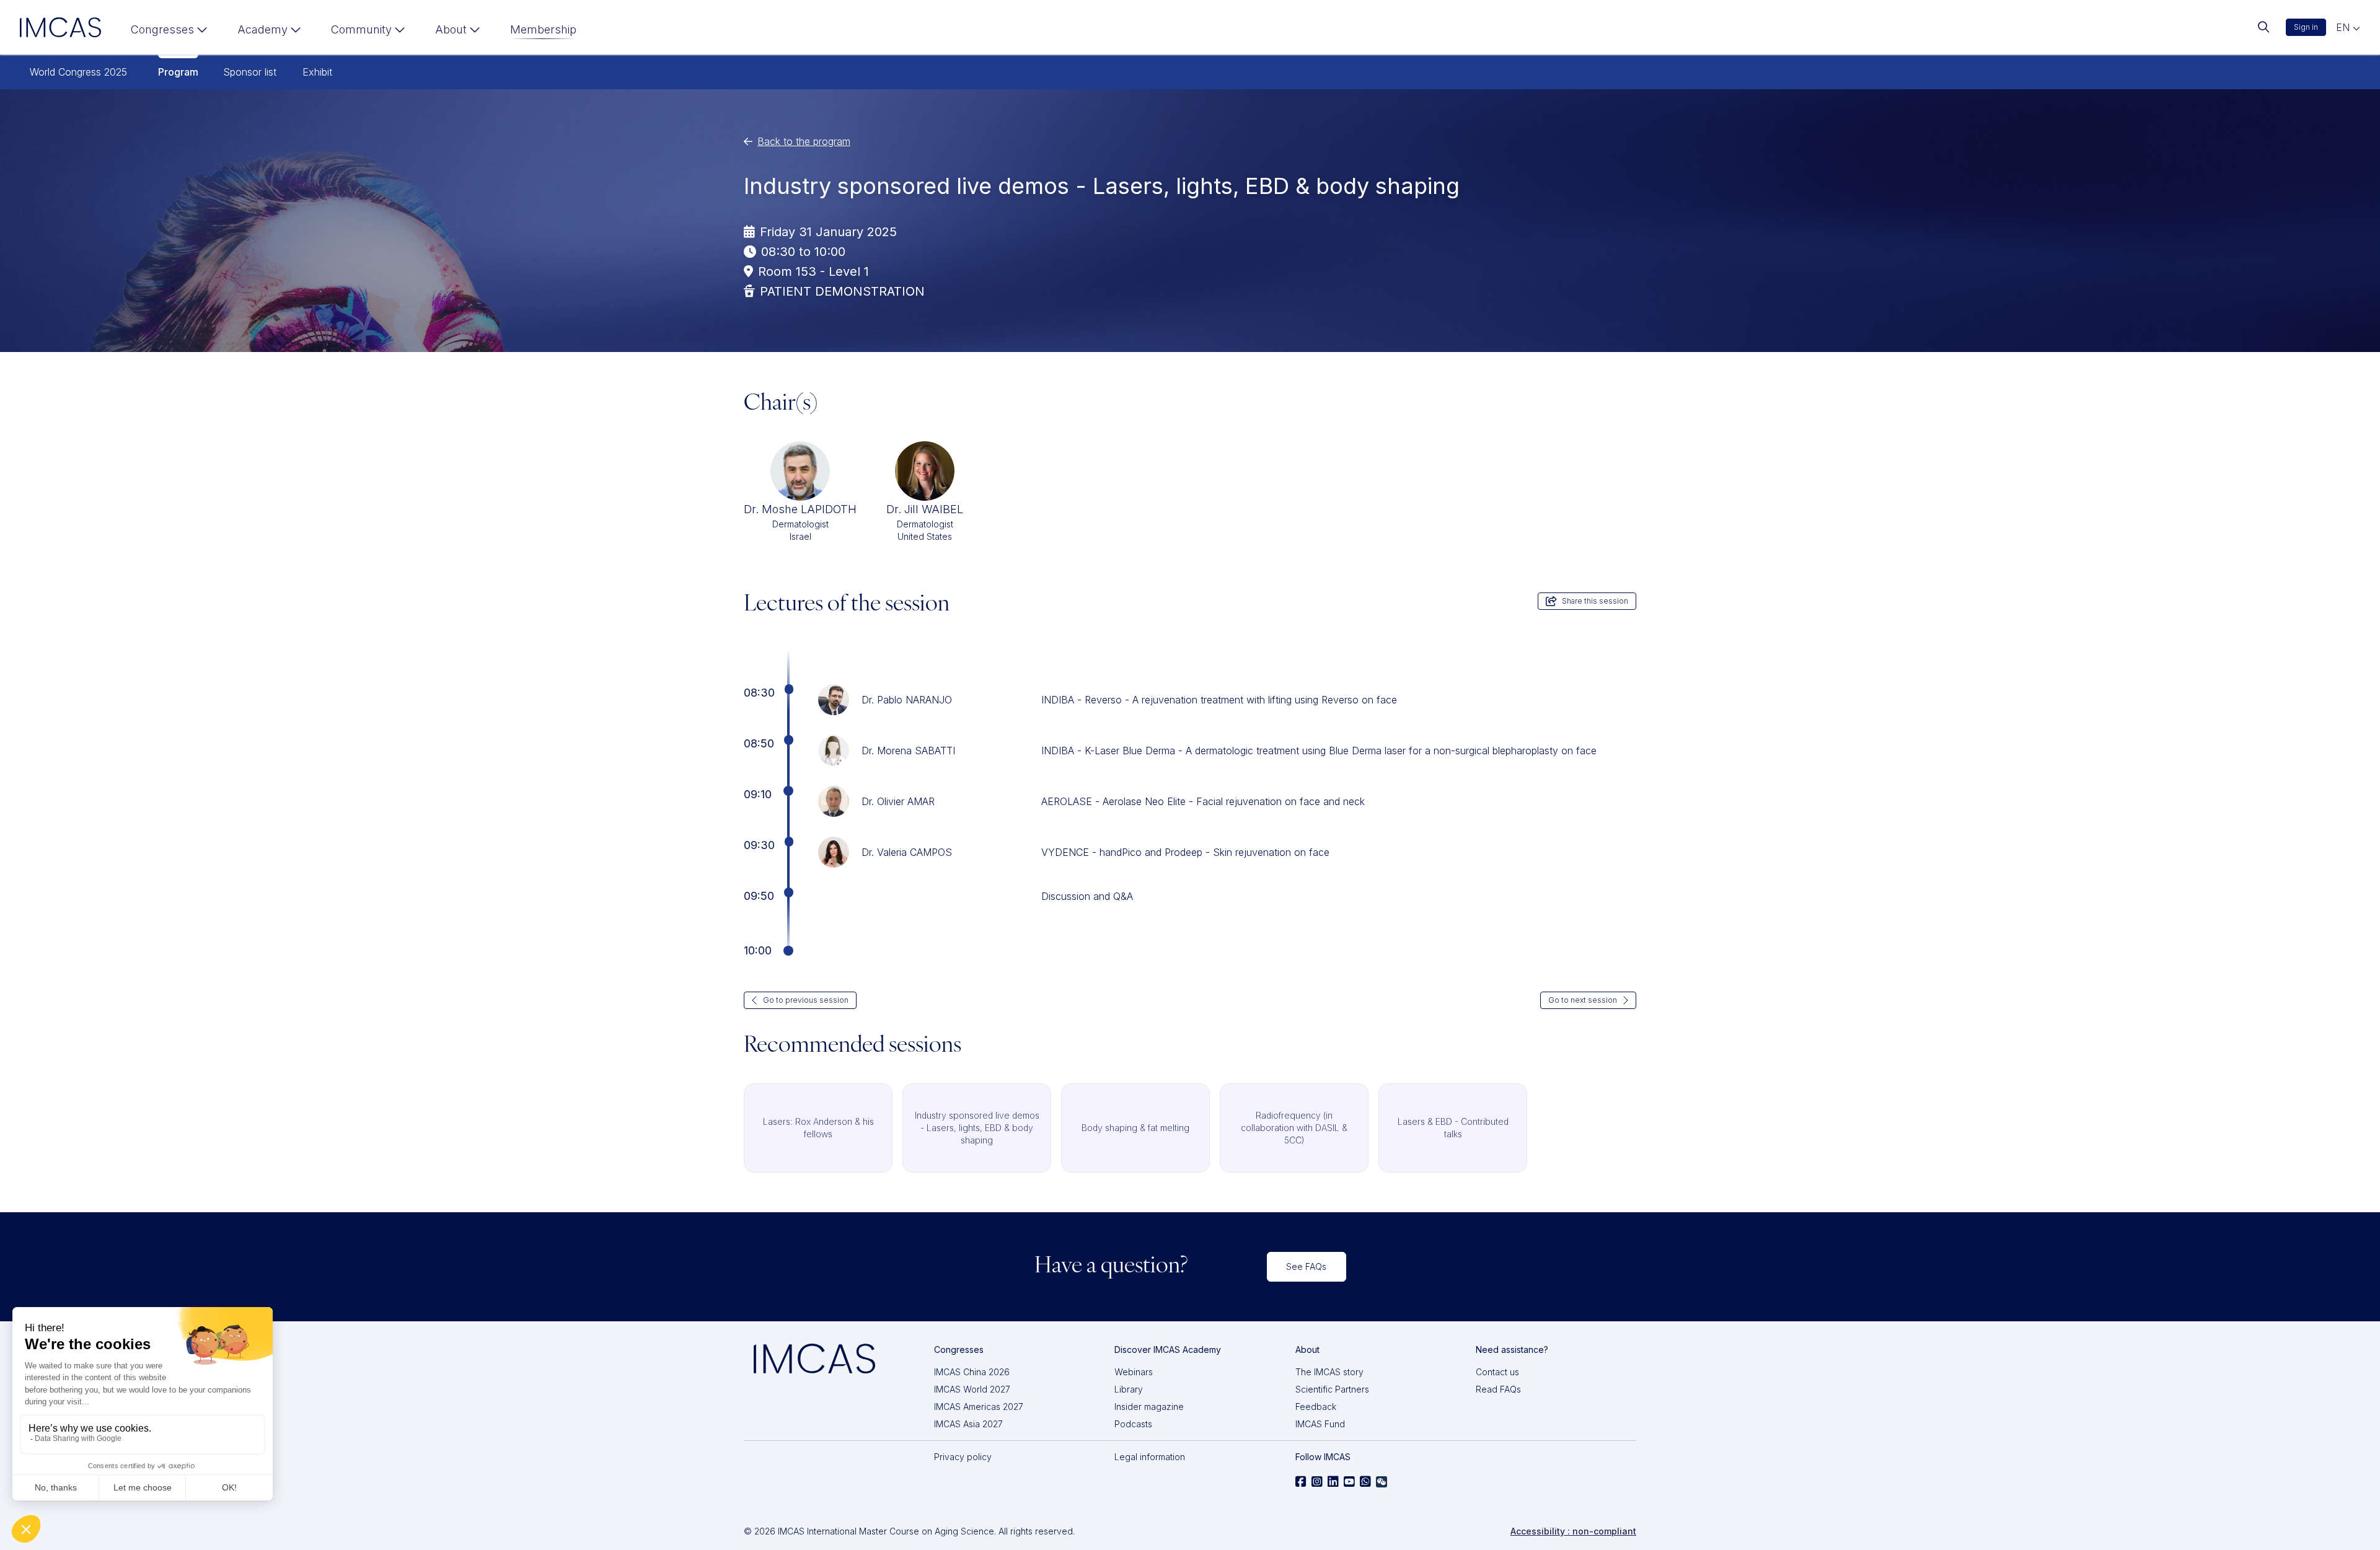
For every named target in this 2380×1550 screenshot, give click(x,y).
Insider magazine (1149, 1407)
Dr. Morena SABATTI (908, 751)
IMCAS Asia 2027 (968, 1424)
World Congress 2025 (78, 72)
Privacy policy (963, 1457)
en (2344, 27)
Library (1129, 1389)
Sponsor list (250, 72)
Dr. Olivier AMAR (898, 801)
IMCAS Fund (1320, 1424)
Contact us (1497, 1372)
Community (361, 29)
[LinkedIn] (1333, 1482)
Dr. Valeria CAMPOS (907, 852)
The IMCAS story (1329, 1372)
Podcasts (1133, 1424)
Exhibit (317, 72)
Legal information (1150, 1457)
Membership (543, 29)
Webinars (1134, 1372)
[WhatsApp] (1365, 1482)
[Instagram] (1317, 1482)
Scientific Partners (1332, 1389)
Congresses (162, 29)
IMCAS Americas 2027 (979, 1407)
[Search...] (2263, 27)
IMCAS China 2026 (972, 1372)
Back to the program (804, 141)
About (451, 29)
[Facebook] (1301, 1482)
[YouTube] (1349, 1482)
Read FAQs (1498, 1389)
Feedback (1316, 1407)
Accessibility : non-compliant (1573, 1531)
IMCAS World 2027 (972, 1389)
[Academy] (269, 32)
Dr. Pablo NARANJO (907, 700)
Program (178, 72)
